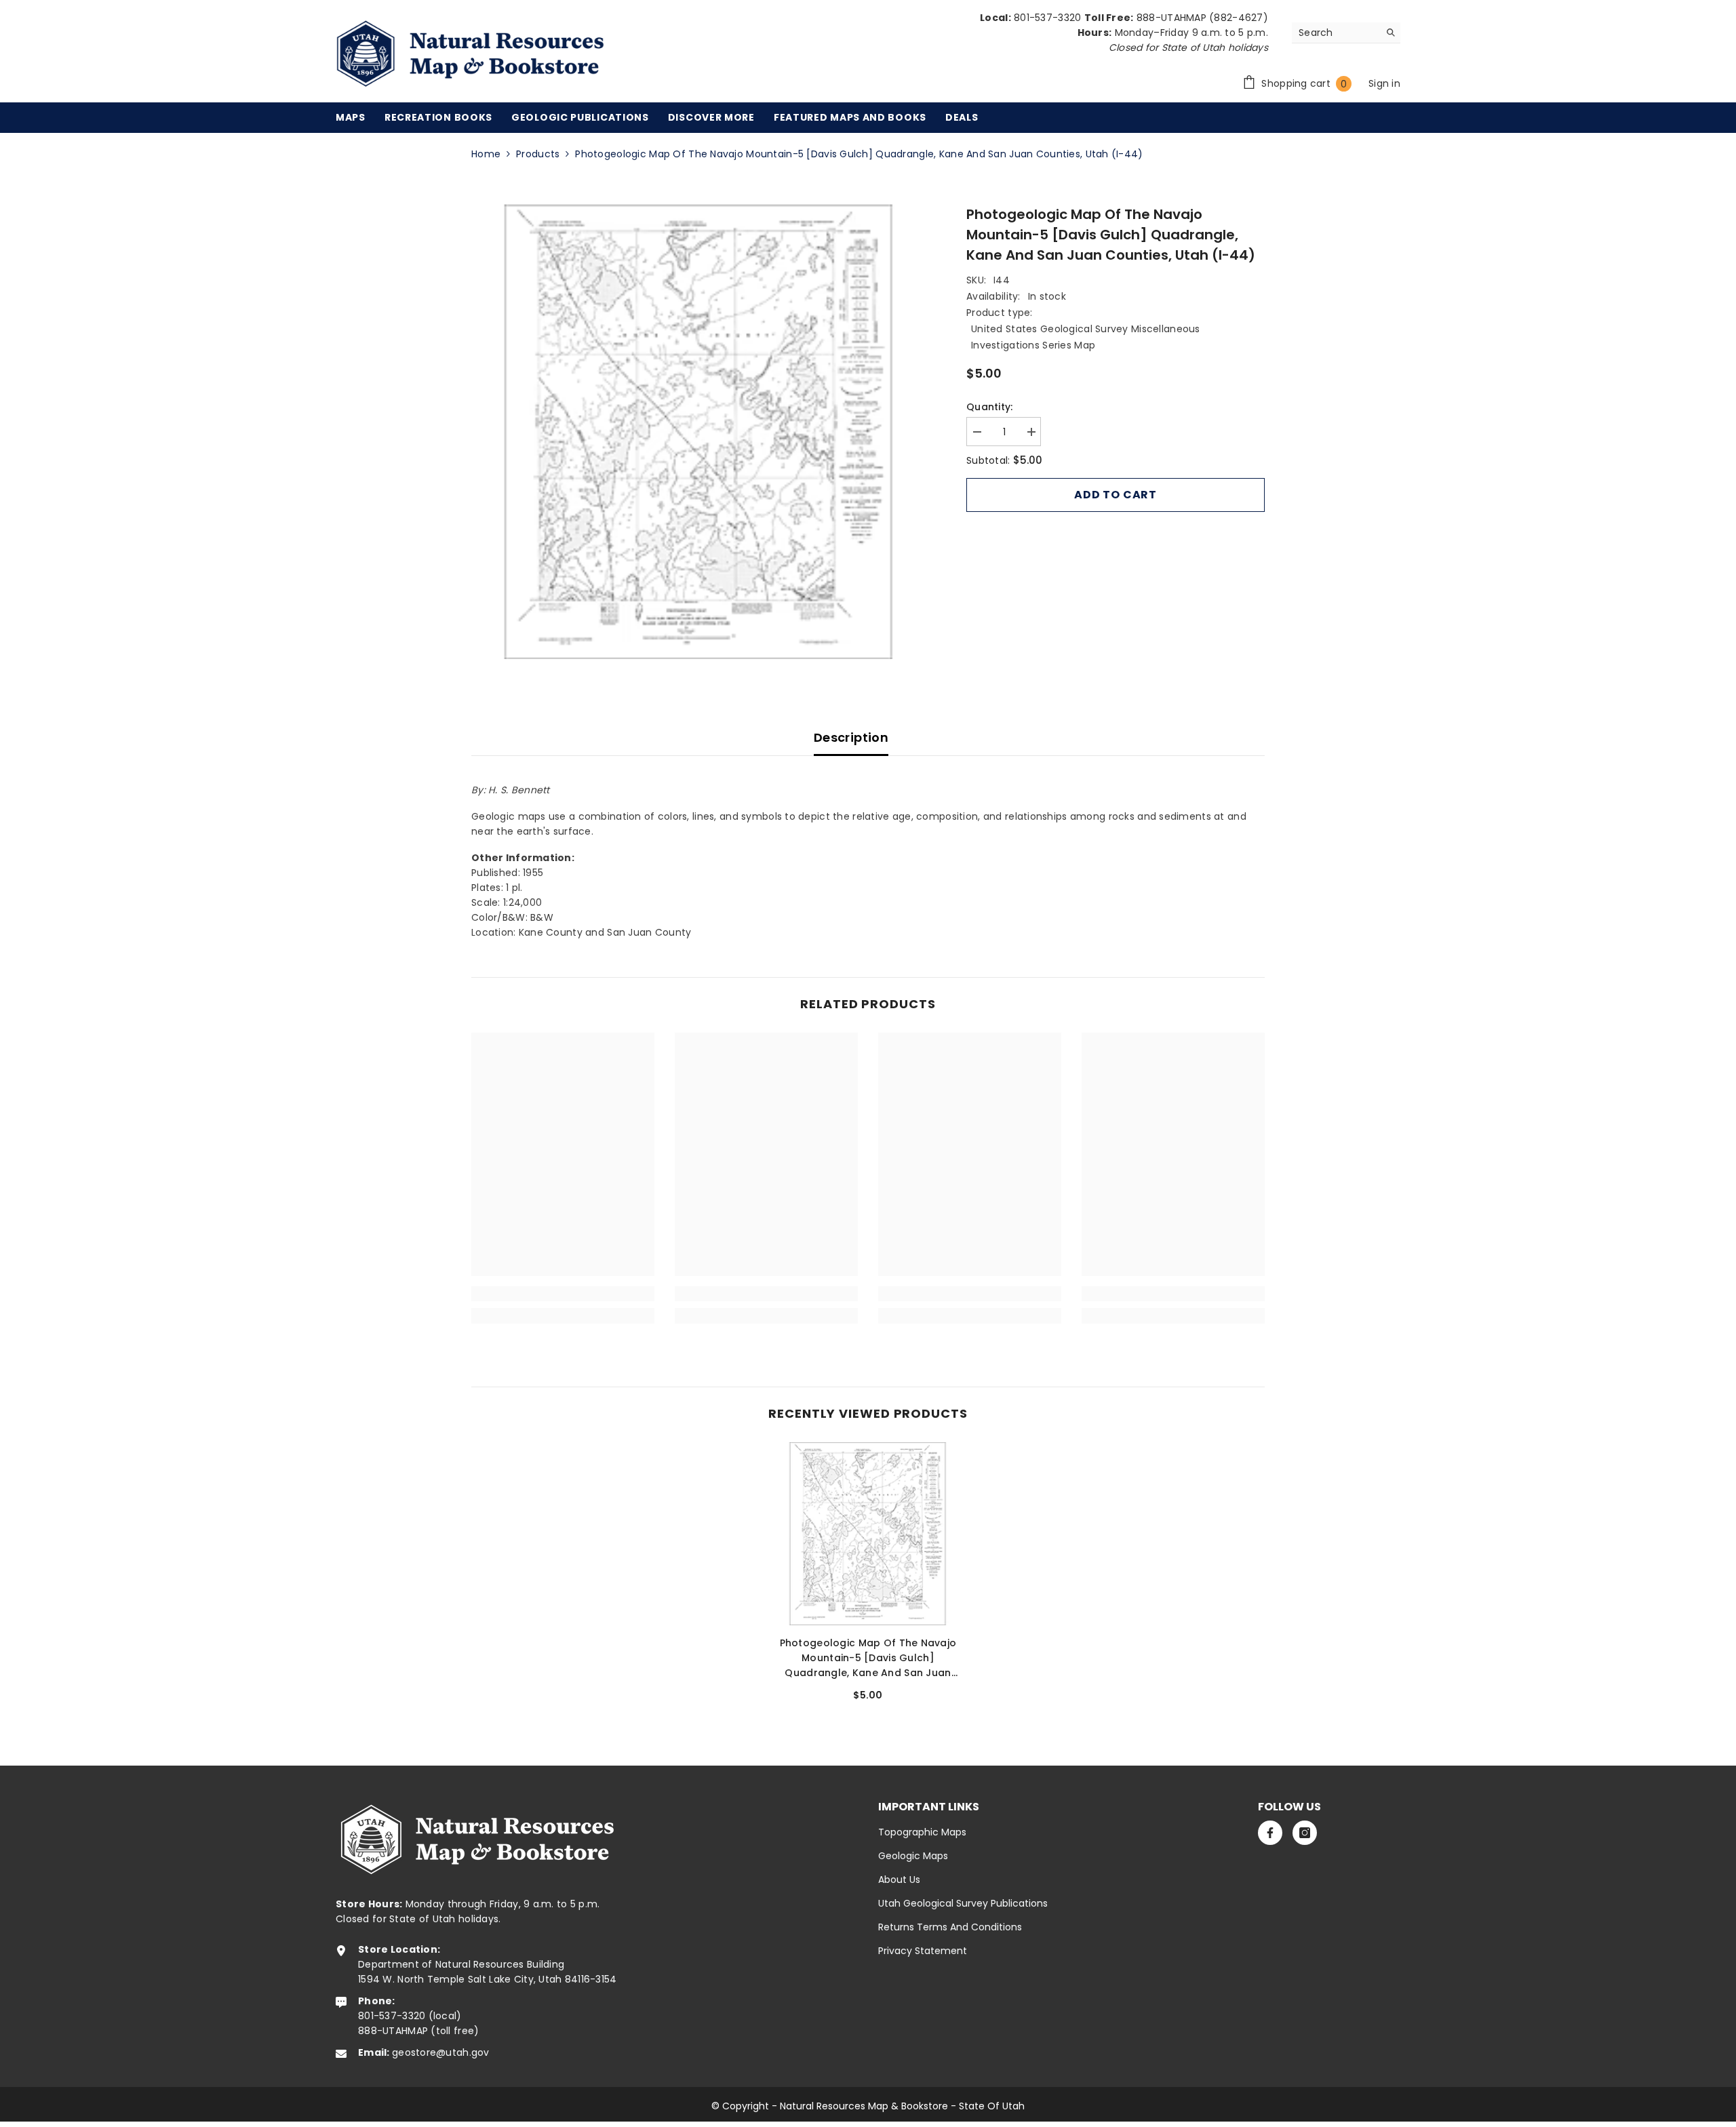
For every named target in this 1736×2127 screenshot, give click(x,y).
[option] (699, 432)
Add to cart (1116, 495)
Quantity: (990, 407)
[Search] (1346, 33)
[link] (563, 1294)
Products (538, 154)
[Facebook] (1270, 1833)
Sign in (1384, 83)
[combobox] (1336, 33)
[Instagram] (1305, 1833)
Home (486, 154)
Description (851, 737)
